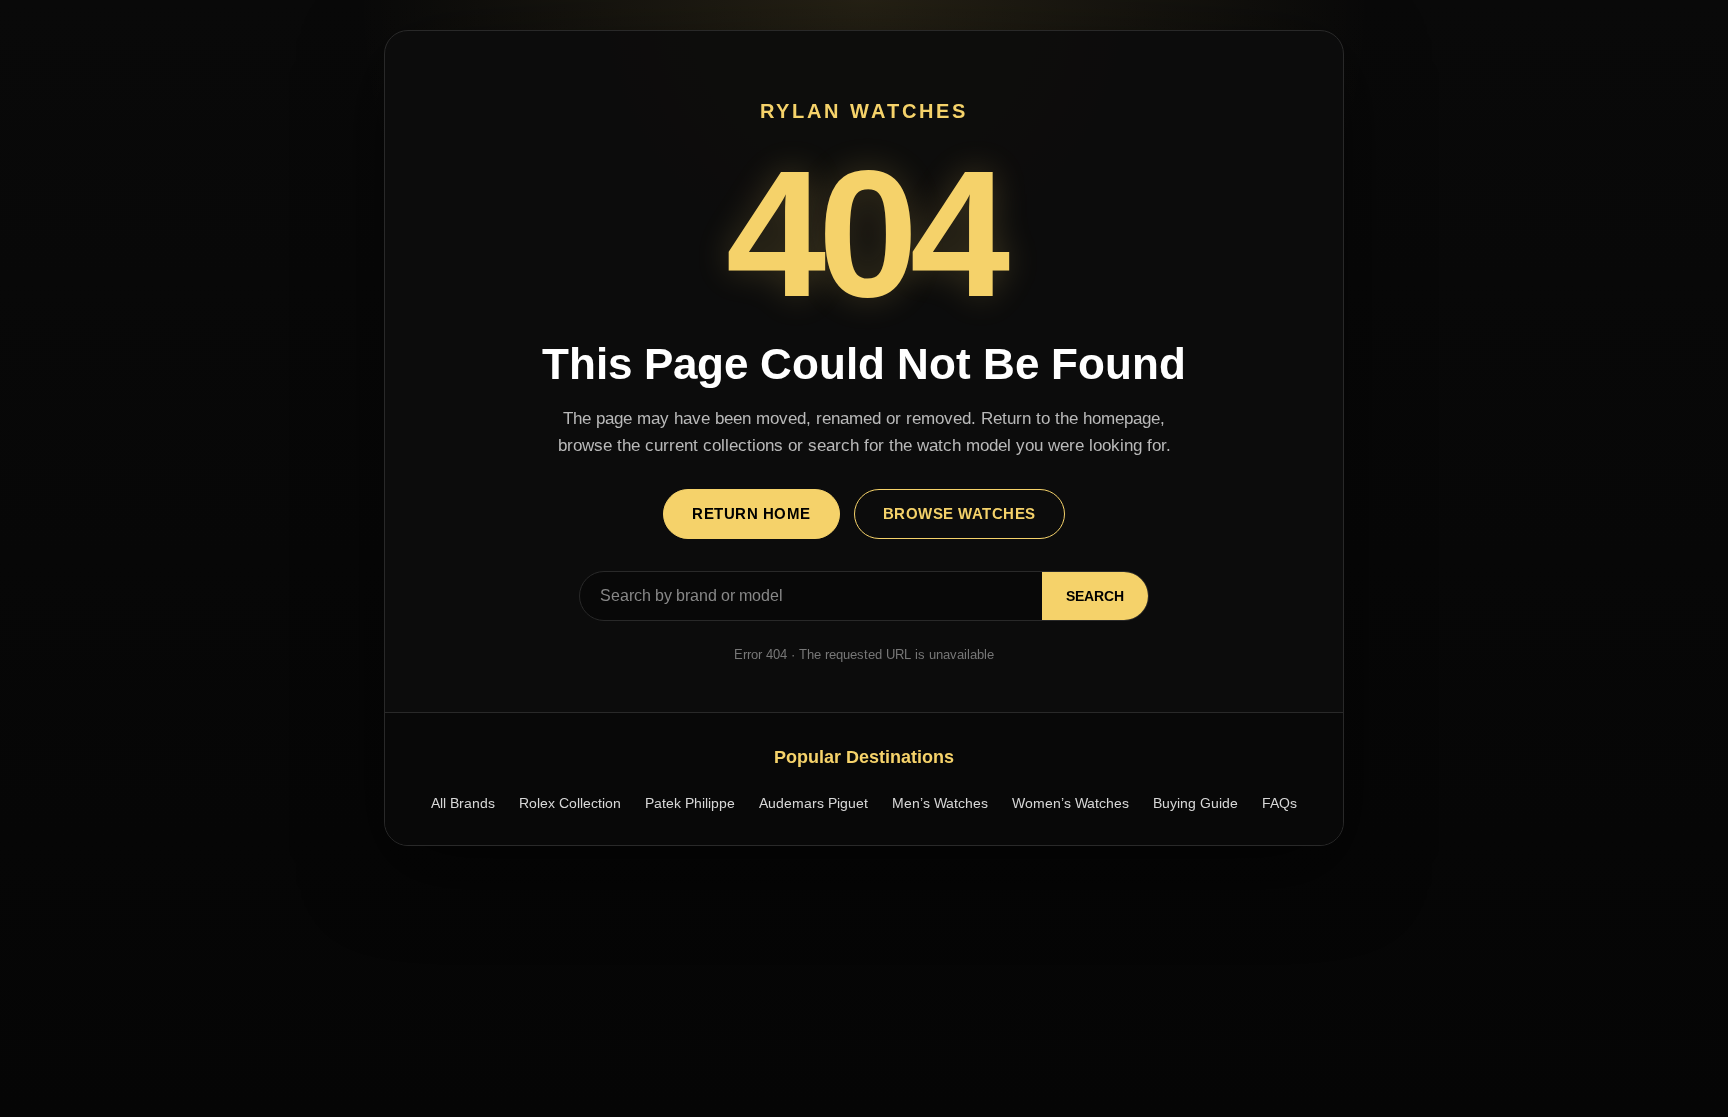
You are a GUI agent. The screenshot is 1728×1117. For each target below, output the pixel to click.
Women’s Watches (1070, 803)
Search (1095, 596)
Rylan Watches (864, 111)
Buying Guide (1195, 803)
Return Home (751, 513)
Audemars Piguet (813, 803)
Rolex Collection (570, 803)
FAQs (1279, 803)
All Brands (463, 803)
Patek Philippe (690, 803)
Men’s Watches (940, 803)
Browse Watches (959, 513)
